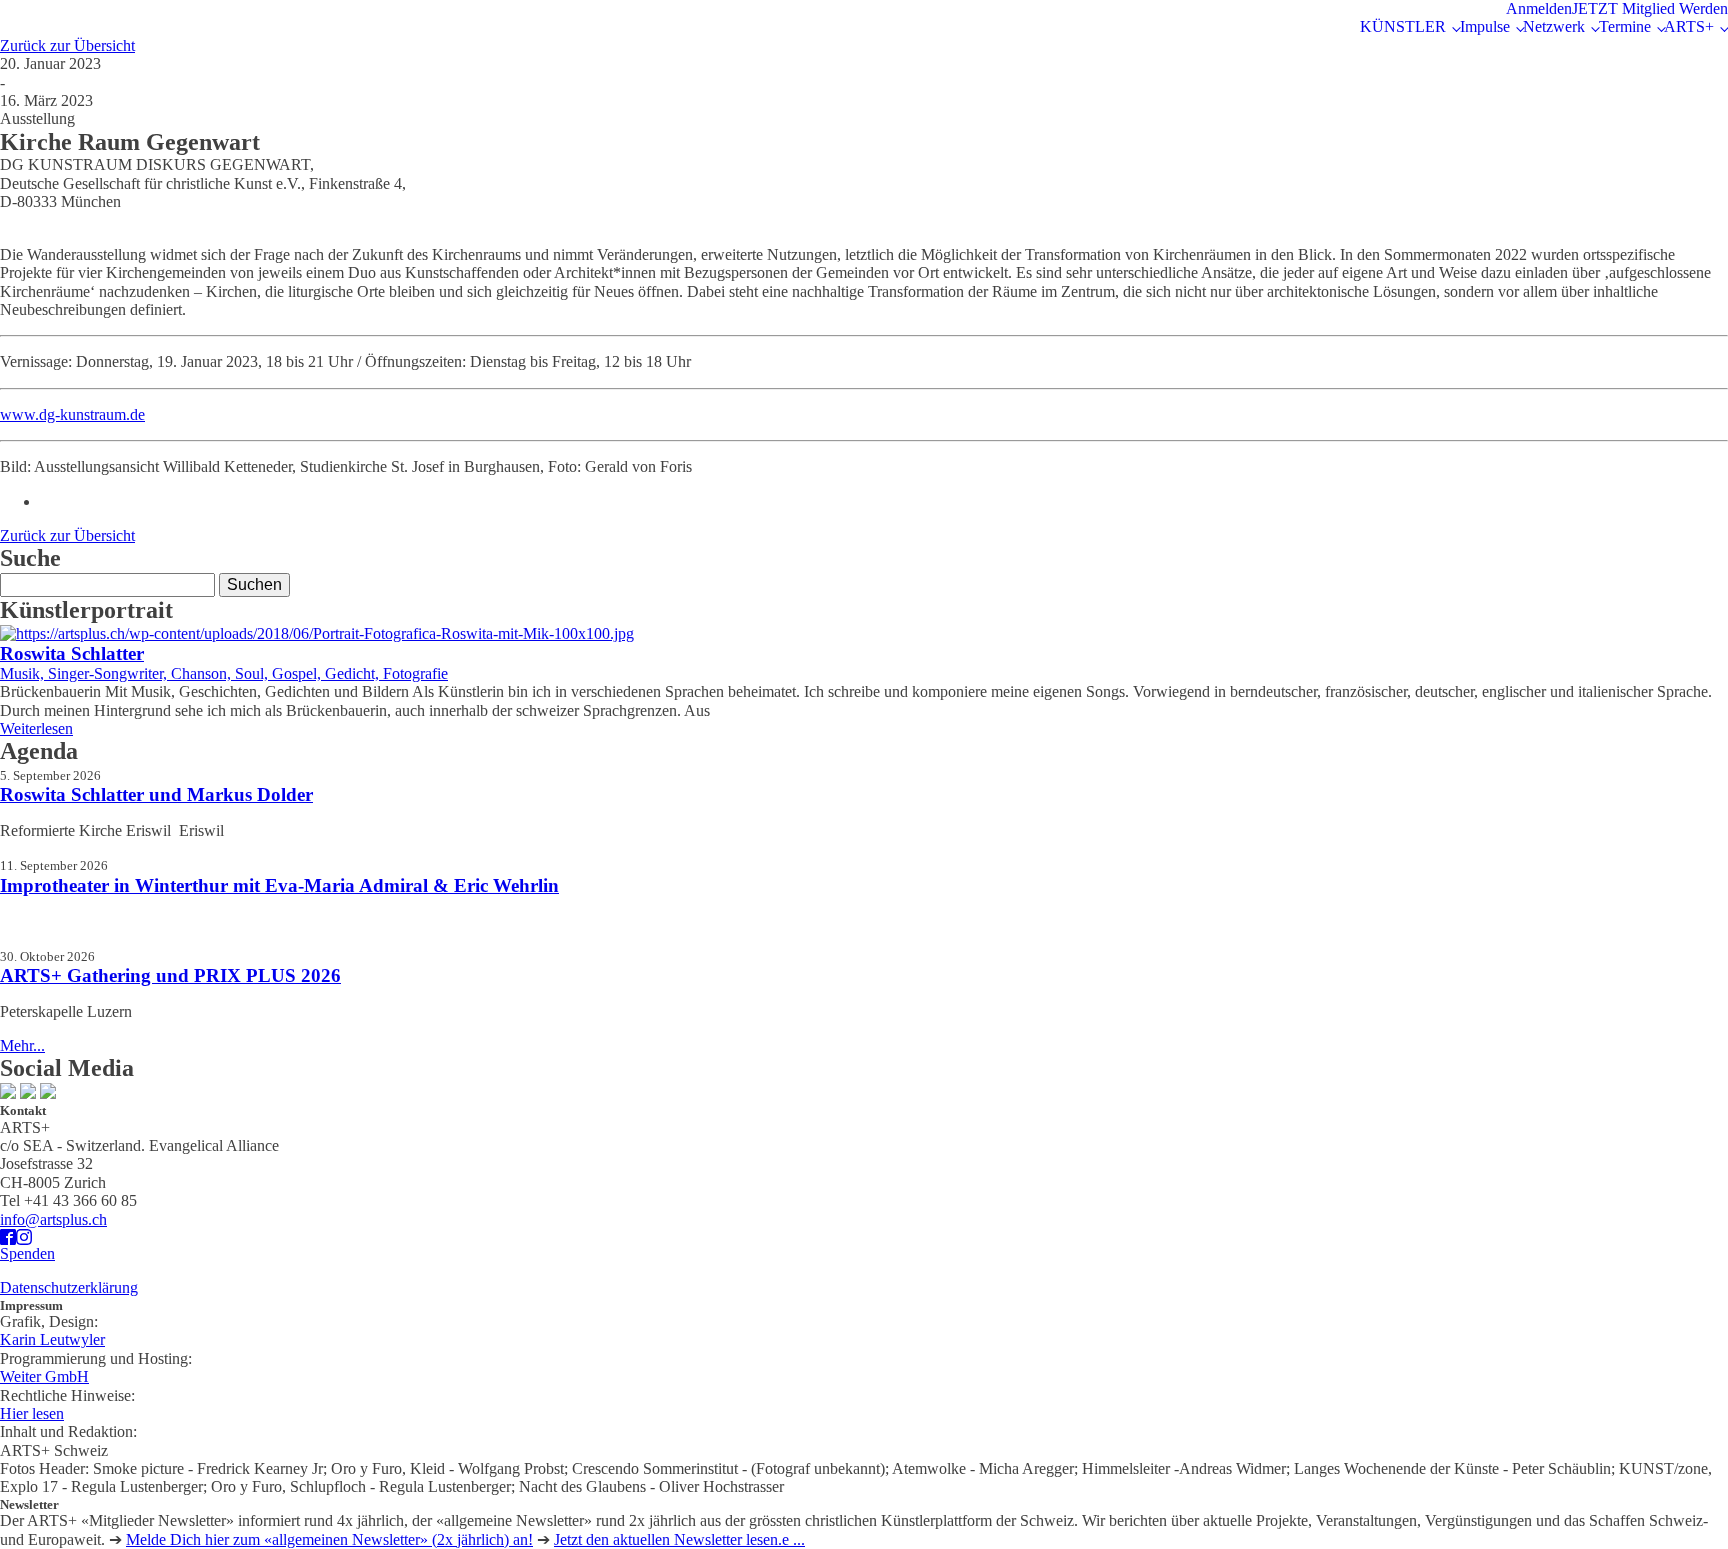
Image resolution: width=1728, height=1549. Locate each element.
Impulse (1485, 26)
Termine (1625, 26)
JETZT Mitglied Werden (1650, 8)
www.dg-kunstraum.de (72, 414)
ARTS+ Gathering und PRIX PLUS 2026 (170, 975)
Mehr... (22, 1045)
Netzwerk (1554, 26)
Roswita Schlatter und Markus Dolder (156, 794)
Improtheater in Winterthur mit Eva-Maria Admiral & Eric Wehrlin (279, 885)
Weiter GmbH (44, 1376)
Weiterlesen (36, 728)
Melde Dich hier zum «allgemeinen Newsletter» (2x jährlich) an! (329, 1539)
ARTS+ (1689, 26)
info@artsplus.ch (53, 1219)
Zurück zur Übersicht (67, 45)
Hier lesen (32, 1413)
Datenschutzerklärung (69, 1287)
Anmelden (1539, 8)
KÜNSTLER (1403, 26)
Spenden (27, 1253)
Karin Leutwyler (52, 1339)
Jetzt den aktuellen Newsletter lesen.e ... (679, 1539)
